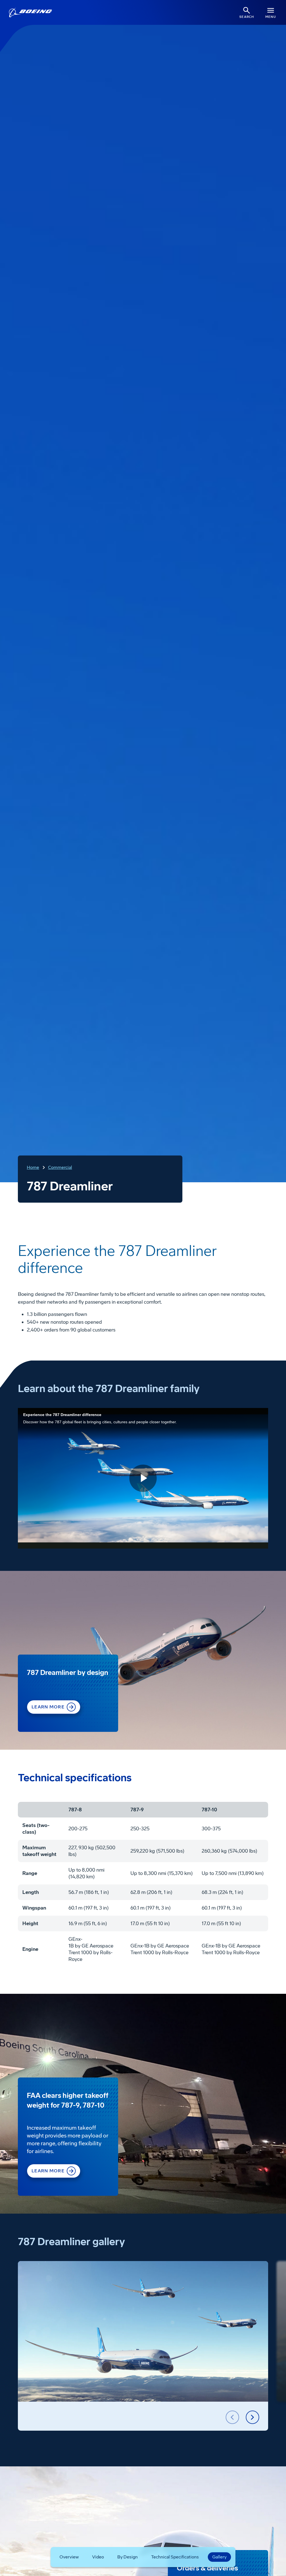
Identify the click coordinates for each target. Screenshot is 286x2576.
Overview (69, 2557)
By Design (127, 2557)
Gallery (219, 2557)
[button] (232, 2417)
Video (98, 2557)
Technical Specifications (175, 2557)
